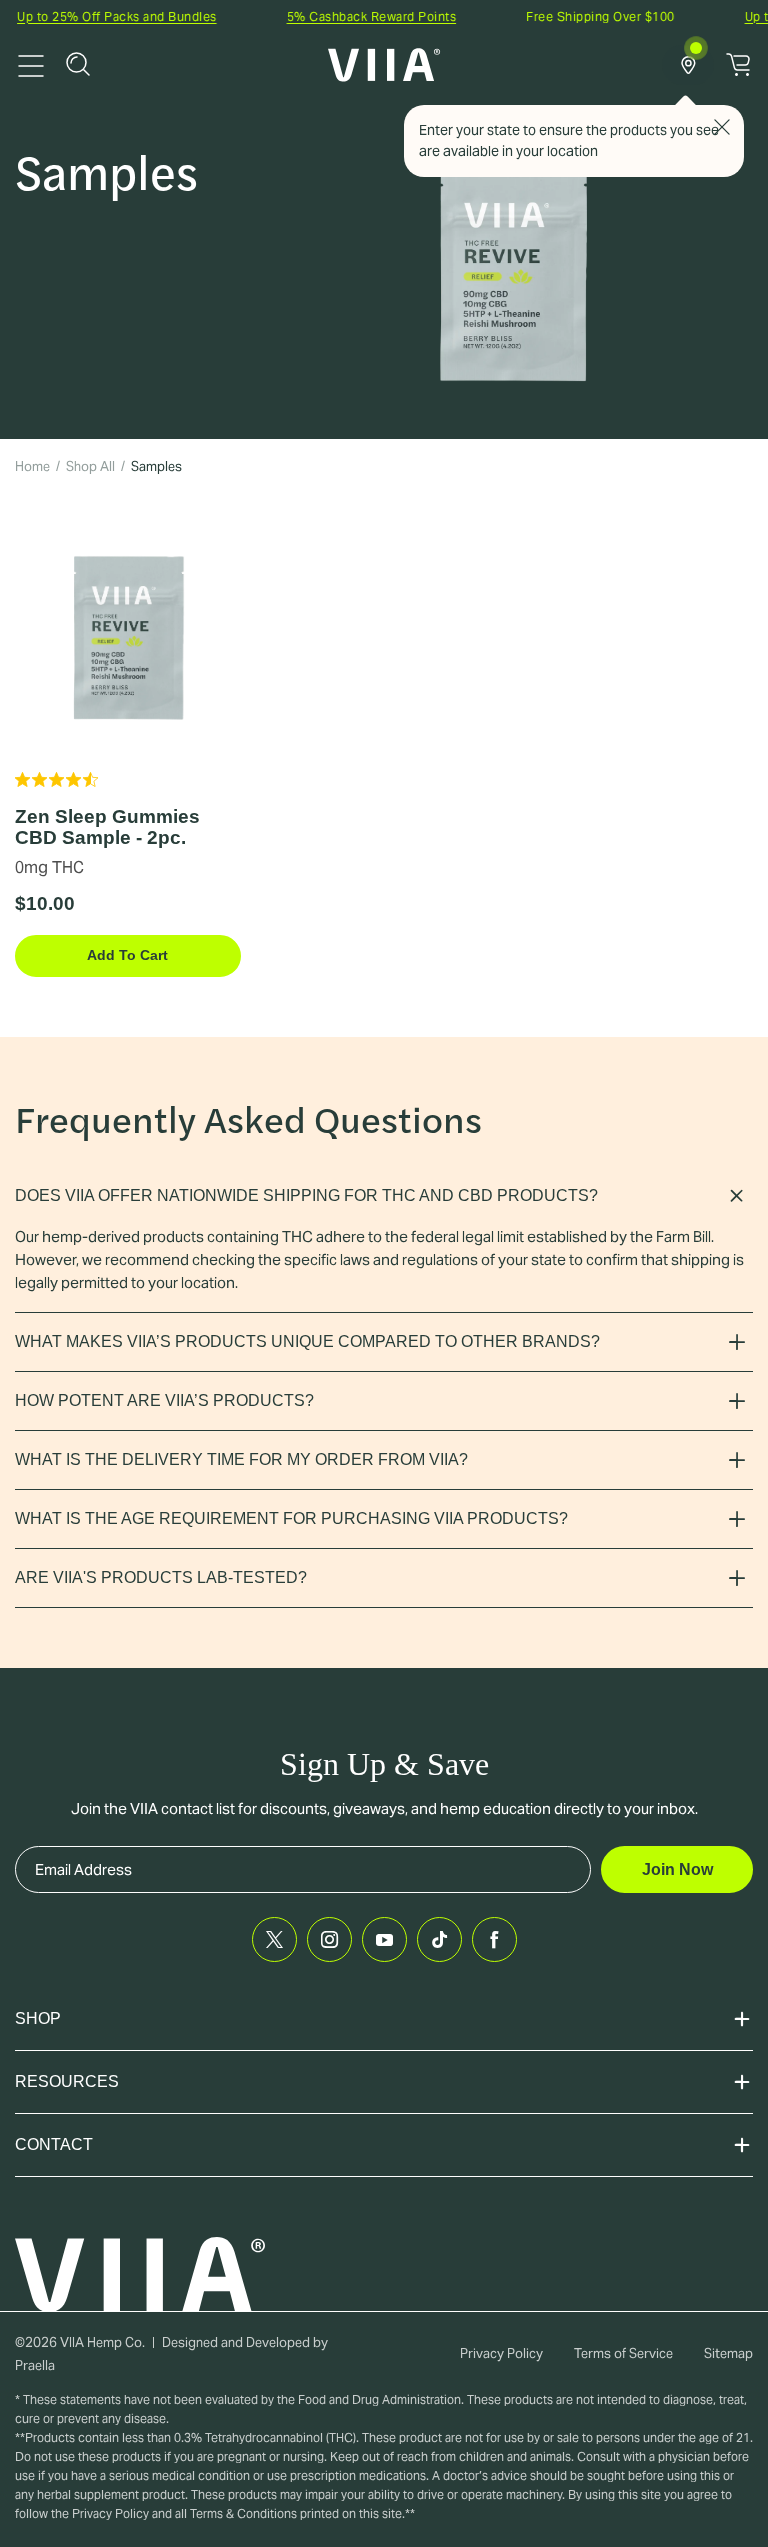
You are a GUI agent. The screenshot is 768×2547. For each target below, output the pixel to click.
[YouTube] (384, 1939)
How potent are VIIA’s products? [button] (164, 1400)
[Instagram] (329, 1939)
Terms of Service (623, 2353)
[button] (78, 64)
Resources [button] (67, 2081)
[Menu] (31, 63)
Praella (35, 2365)
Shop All (90, 466)
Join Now (677, 1869)
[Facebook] (494, 1939)
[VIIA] (384, 65)
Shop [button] (38, 2018)
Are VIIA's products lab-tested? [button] (161, 1577)
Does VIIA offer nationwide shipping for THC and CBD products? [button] (306, 1195)
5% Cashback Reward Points (349, 16)
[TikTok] (439, 1939)
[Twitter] (274, 1939)
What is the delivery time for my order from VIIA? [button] (241, 1459)
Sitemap (728, 2353)
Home (32, 466)
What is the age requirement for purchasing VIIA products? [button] (291, 1518)
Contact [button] (54, 2144)
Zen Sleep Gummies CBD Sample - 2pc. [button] (107, 827)
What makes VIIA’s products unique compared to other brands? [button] (307, 1341)
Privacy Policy (501, 2353)
